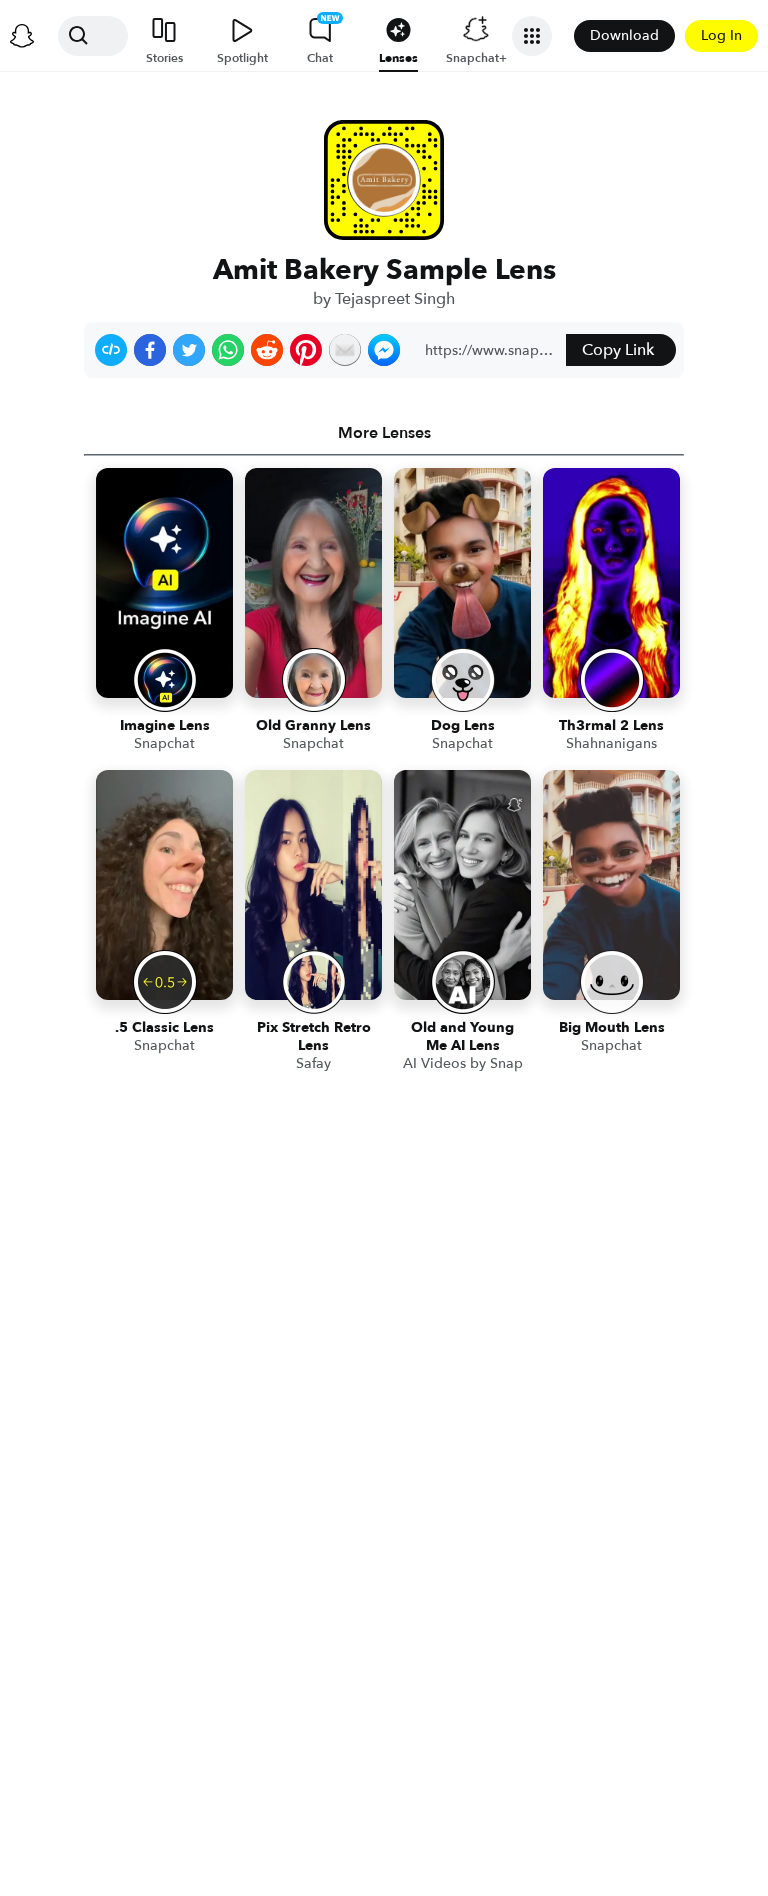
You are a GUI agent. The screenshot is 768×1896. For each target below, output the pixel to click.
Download (624, 35)
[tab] (384, 433)
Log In (721, 35)
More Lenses (384, 433)
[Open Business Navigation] (532, 36)
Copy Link (618, 350)
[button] (111, 350)
